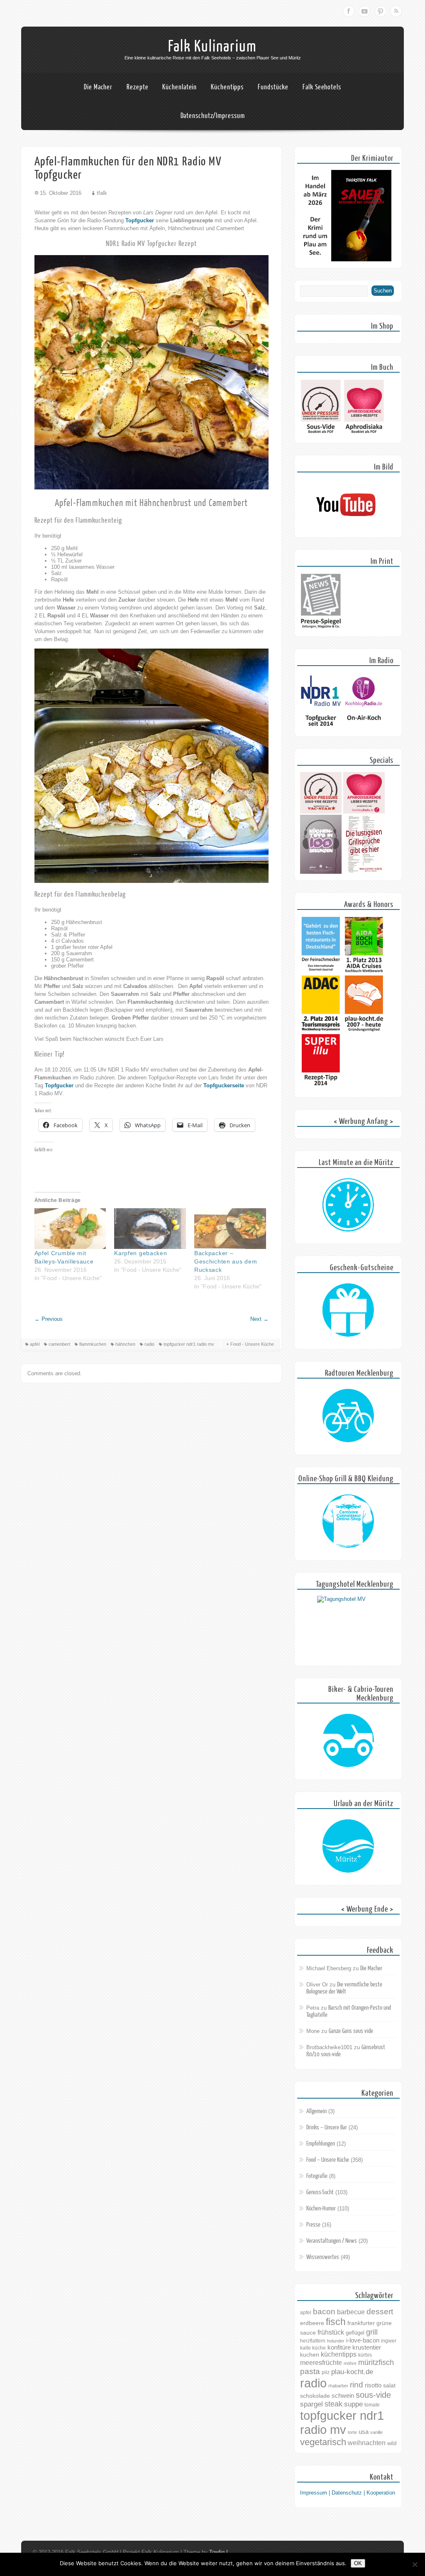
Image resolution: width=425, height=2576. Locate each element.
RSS (396, 11)
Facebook (349, 11)
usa (364, 2432)
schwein (343, 2395)
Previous (49, 1319)
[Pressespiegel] (321, 628)
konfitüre (339, 2347)
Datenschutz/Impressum (213, 116)
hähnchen (125, 1344)
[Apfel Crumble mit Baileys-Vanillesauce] (70, 1229)
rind (357, 2384)
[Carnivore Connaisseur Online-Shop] (348, 1522)
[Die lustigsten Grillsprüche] (364, 872)
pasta (310, 2371)
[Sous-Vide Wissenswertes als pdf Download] (321, 434)
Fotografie (317, 2176)
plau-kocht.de (352, 2372)
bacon (324, 2312)
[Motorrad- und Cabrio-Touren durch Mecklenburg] (348, 1741)
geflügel (355, 2333)
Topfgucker (140, 220)
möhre (350, 2363)
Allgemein (316, 2111)
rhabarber (338, 2386)
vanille (376, 2432)
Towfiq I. (219, 2552)
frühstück (331, 2332)
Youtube (364, 11)
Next (259, 1319)
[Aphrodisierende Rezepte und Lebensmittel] (364, 812)
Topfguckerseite (224, 1085)
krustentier (367, 2347)
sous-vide (373, 2395)
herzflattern (313, 2341)
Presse (313, 2225)
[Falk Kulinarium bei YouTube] (346, 529)
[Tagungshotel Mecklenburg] (348, 1627)
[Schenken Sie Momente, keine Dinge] (348, 1310)
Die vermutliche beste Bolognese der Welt (344, 1988)
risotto (373, 2385)
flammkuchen (93, 1344)
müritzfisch (376, 2362)
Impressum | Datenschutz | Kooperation (348, 2493)
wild (392, 2443)
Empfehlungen (321, 2144)
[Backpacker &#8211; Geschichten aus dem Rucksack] (230, 1229)
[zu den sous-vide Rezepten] (321, 812)
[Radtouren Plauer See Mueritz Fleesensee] (348, 1416)
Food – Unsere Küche (328, 2160)
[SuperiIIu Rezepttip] (321, 1089)
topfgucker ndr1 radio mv (189, 1344)
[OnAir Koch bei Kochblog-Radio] (364, 728)
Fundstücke (273, 87)
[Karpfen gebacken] (150, 1229)
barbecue (351, 2312)
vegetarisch (323, 2442)
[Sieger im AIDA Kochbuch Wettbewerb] (364, 972)
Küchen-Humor (321, 2209)
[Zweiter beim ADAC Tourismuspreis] (321, 1030)
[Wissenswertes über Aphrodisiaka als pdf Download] (364, 434)
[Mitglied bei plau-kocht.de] (364, 1030)
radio (149, 1344)
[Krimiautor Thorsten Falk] (346, 259)
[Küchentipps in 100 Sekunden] (321, 872)
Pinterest (380, 11)
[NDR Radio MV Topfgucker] (321, 728)
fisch (336, 2322)
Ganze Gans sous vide (351, 2031)
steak (333, 2404)
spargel (311, 2404)
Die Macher (98, 87)
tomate (372, 2405)
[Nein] (415, 2564)
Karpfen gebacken (140, 1253)
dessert (380, 2312)
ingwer (389, 2341)
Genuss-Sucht (320, 2192)
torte (352, 2432)
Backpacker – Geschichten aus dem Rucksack (226, 1261)
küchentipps (339, 2354)
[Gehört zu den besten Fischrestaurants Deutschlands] (321, 972)
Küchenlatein (180, 87)
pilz (326, 2372)
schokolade (315, 2396)
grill (372, 2332)
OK (358, 2563)
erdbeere (312, 2323)
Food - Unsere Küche (252, 1344)
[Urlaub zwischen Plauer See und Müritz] (348, 1846)
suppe (353, 2404)
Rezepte (137, 87)
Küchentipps (227, 87)
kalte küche (313, 2348)
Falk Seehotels (322, 87)
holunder (336, 2341)
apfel (35, 1344)
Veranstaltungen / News (332, 2241)
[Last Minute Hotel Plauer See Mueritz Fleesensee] (348, 1205)
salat (389, 2385)
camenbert (59, 1344)
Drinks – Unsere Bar (327, 2127)
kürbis (365, 2355)
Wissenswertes (323, 2257)
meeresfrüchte (321, 2363)
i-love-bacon (363, 2340)
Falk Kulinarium (212, 47)
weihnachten (367, 2443)
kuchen (310, 2355)
